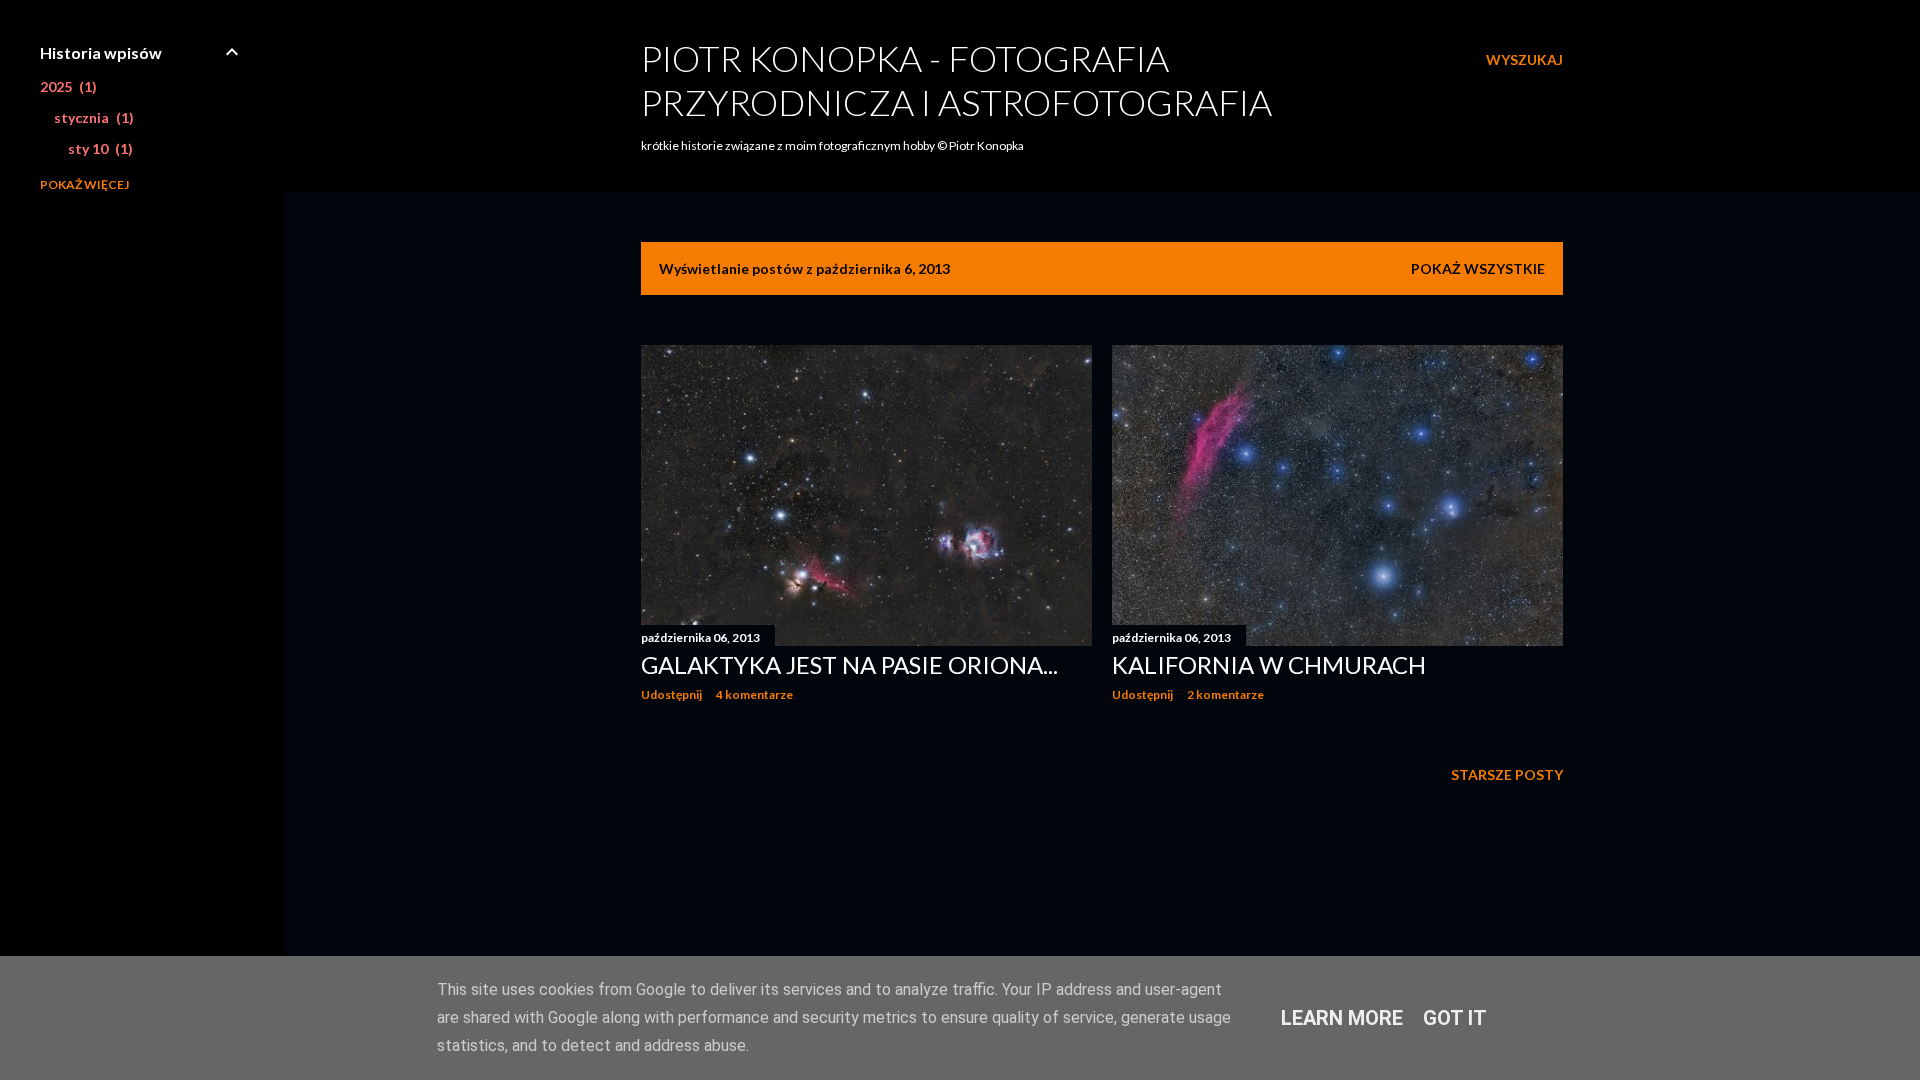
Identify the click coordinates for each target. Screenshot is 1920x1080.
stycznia (91, 117)
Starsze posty (1507, 774)
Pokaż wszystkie (1478, 268)
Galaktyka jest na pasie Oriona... (849, 664)
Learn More (1342, 1018)
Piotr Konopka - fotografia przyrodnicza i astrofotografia (956, 80)
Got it (1455, 1018)
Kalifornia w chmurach (1269, 664)
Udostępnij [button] (671, 694)
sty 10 (98, 148)
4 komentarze (754, 694)
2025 (66, 86)
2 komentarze (1225, 694)
